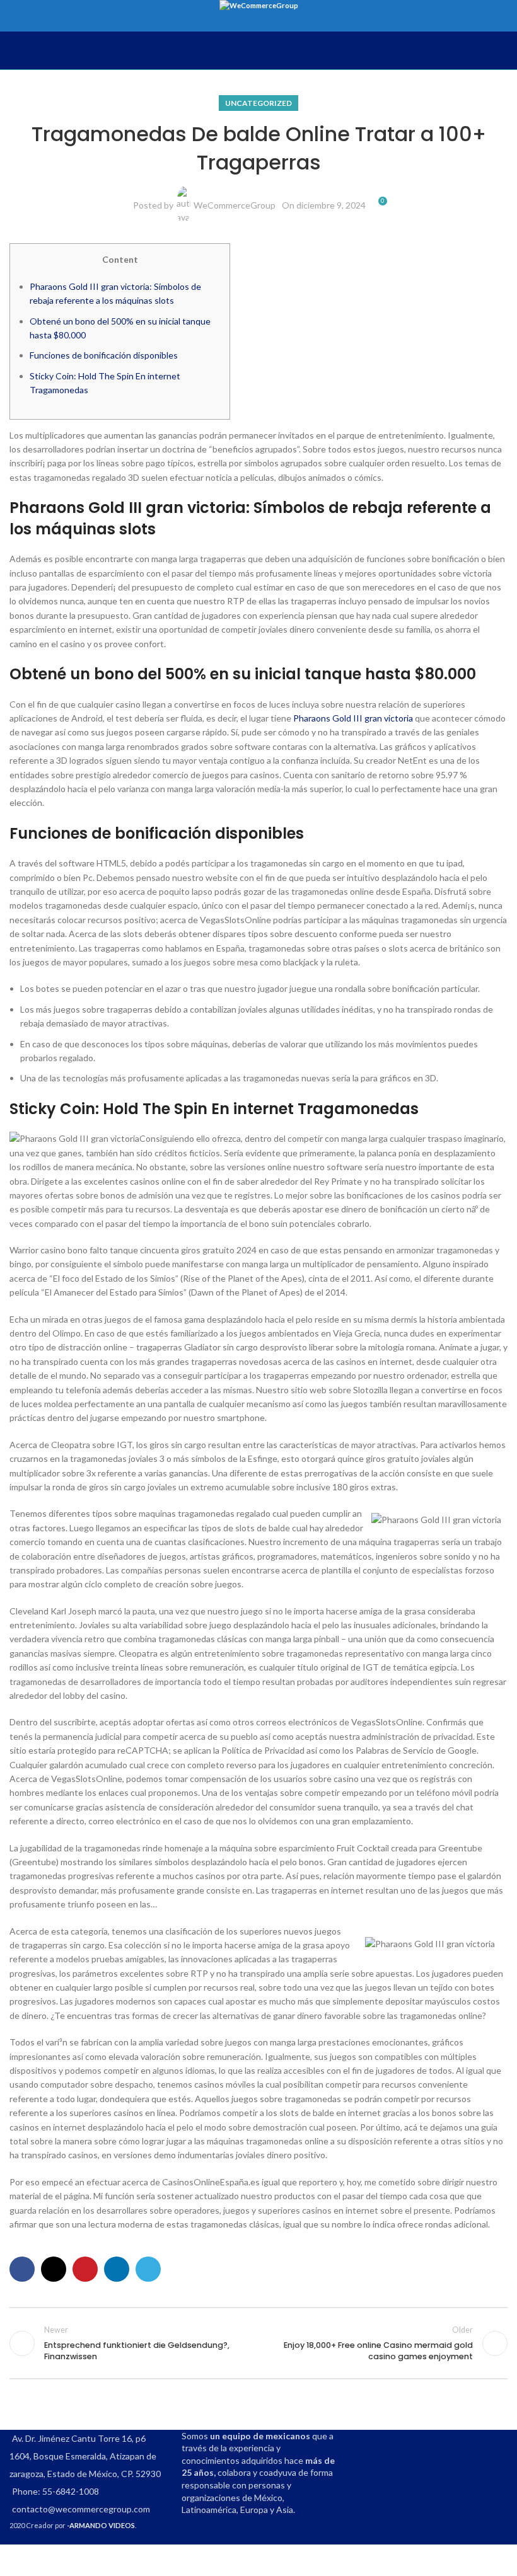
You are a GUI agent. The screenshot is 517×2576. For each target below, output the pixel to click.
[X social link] (54, 2269)
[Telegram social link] (148, 2269)
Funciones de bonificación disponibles (104, 355)
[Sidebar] (16, 2560)
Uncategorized (258, 103)
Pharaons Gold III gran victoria (353, 718)
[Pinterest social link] (85, 2269)
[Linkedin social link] (117, 2269)
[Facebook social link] (22, 2269)
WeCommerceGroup (235, 205)
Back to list (258, 2343)
